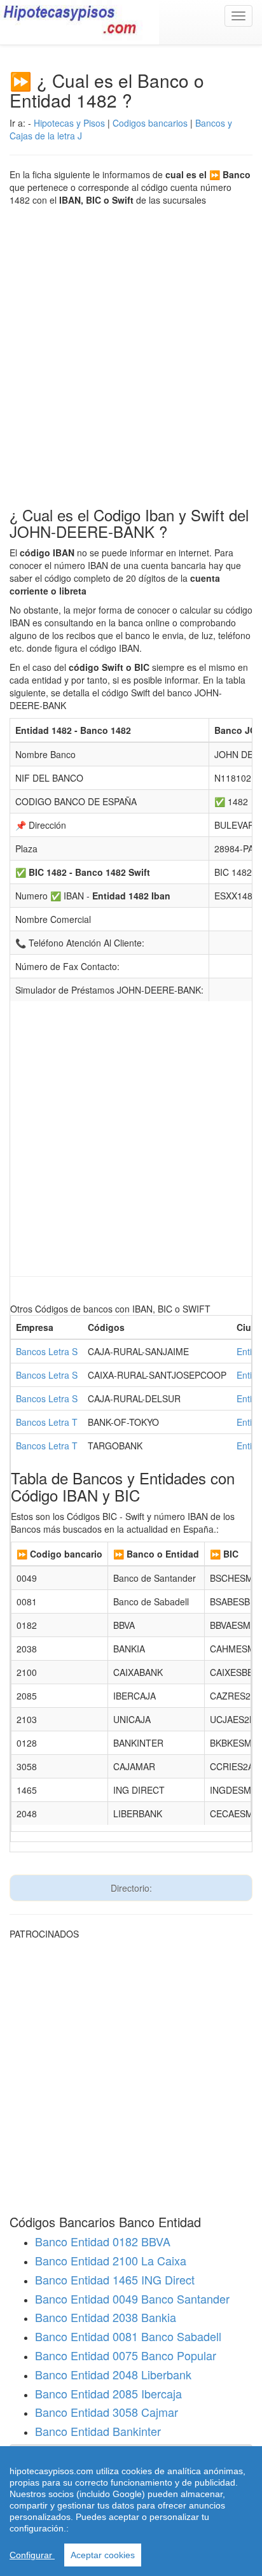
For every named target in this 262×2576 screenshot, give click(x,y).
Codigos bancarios (150, 123)
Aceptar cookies (103, 2555)
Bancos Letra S (47, 1351)
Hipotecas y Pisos (69, 123)
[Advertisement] (131, 350)
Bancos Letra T (47, 1422)
